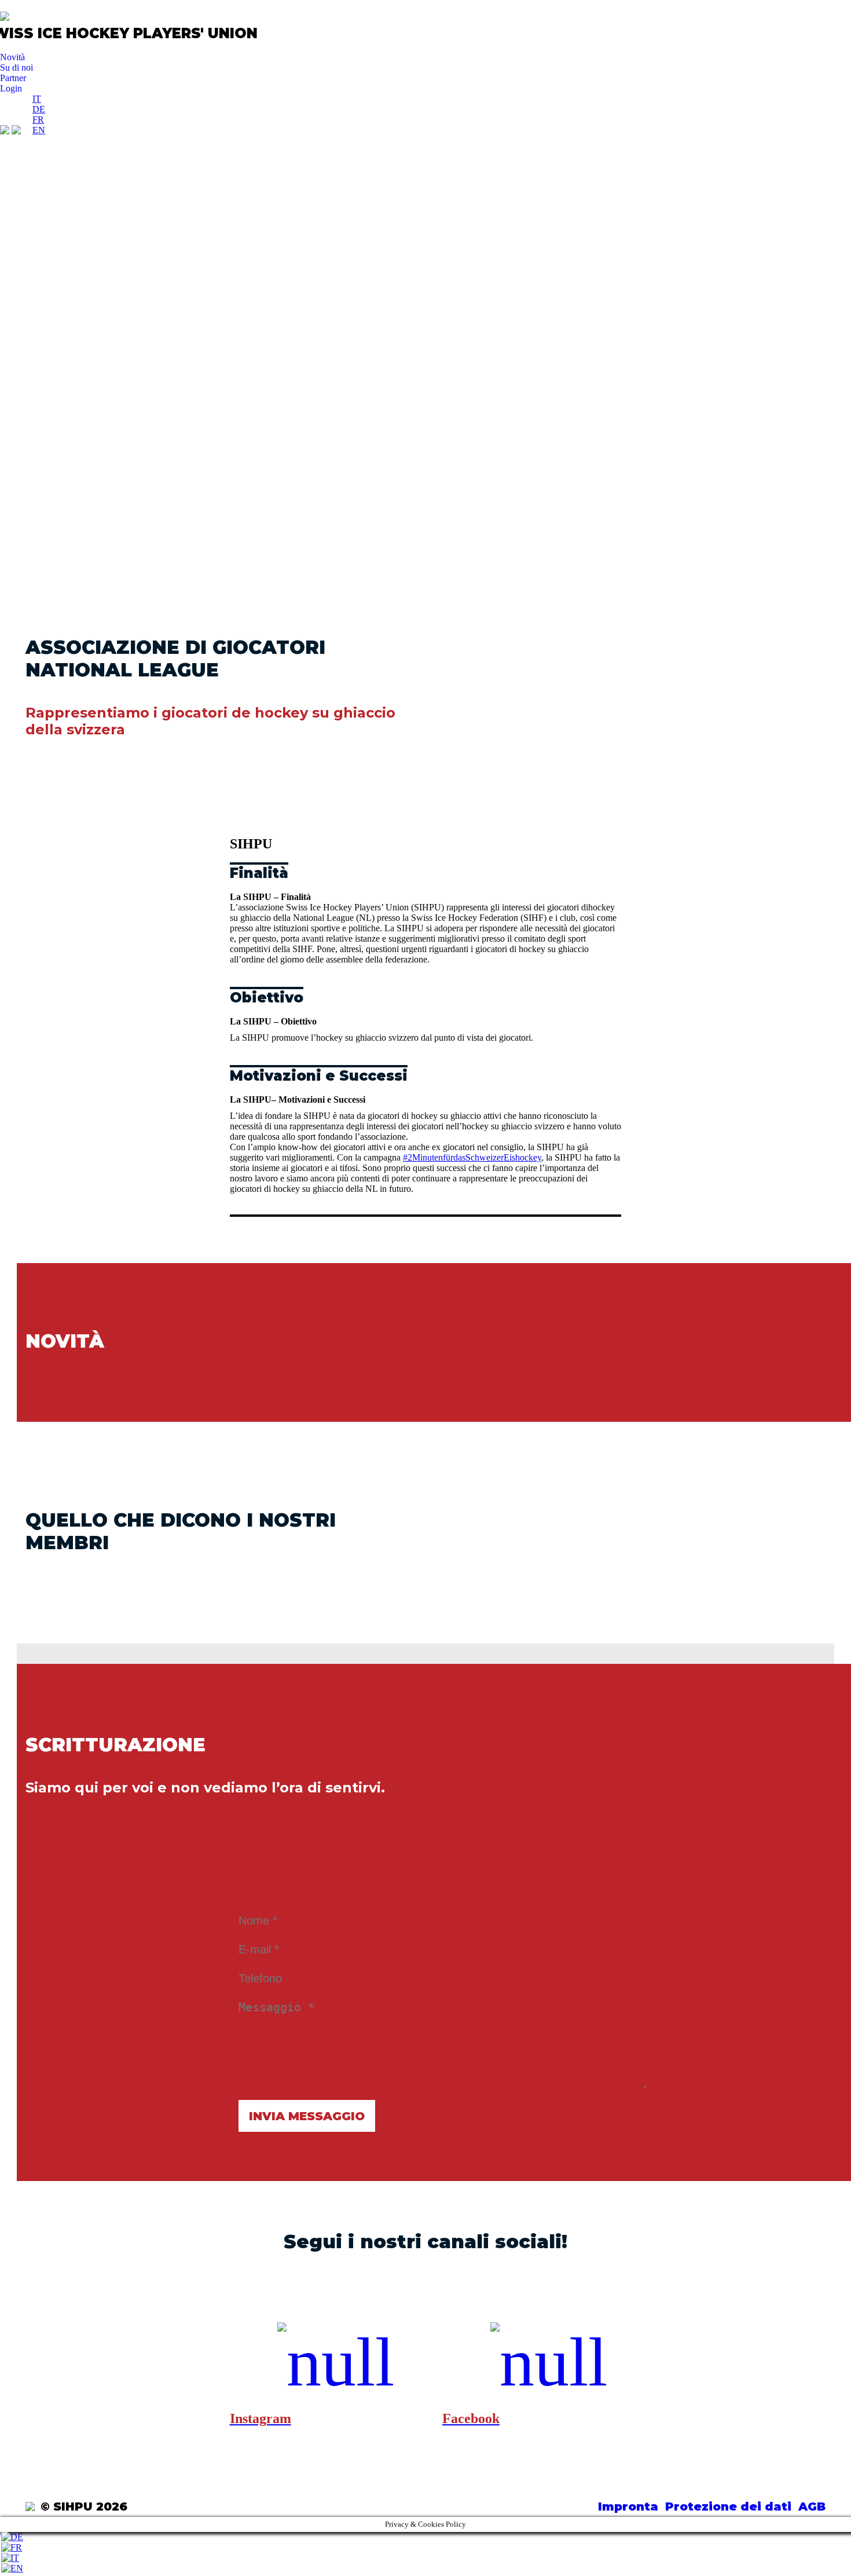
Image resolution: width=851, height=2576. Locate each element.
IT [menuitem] (37, 99)
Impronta (628, 2507)
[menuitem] (37, 99)
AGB (812, 2507)
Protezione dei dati (728, 2507)
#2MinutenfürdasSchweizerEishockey (472, 1157)
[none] (39, 115)
